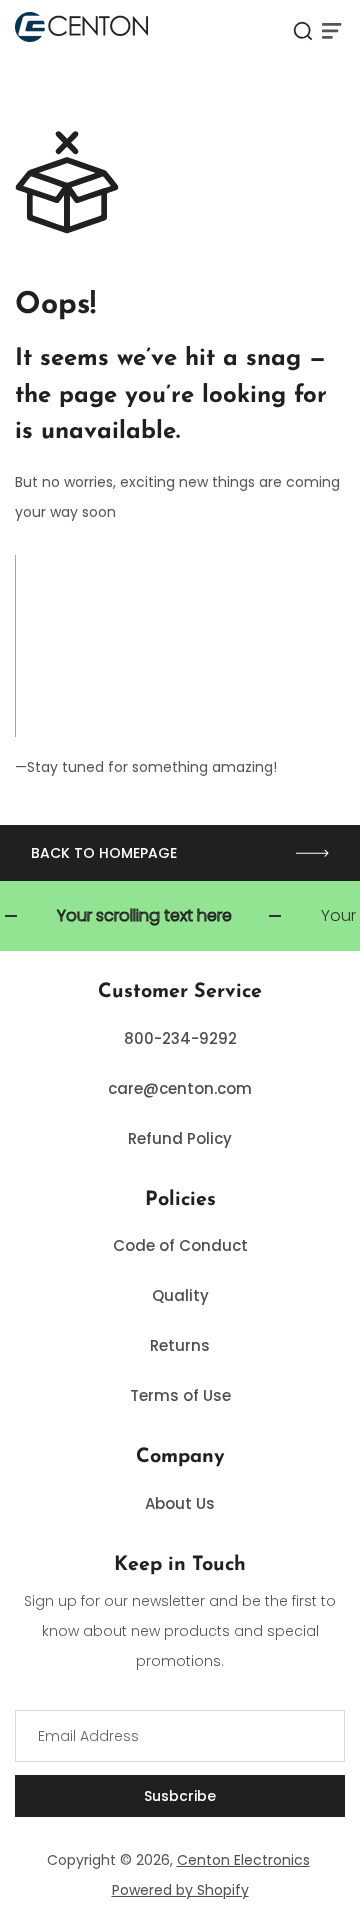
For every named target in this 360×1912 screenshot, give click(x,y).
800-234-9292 (180, 1038)
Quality (180, 1295)
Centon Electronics (243, 1860)
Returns (180, 1345)
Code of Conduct (180, 1245)
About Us (180, 1503)
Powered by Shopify (180, 1890)
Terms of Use (180, 1395)
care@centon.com (180, 1088)
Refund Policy (180, 1138)
